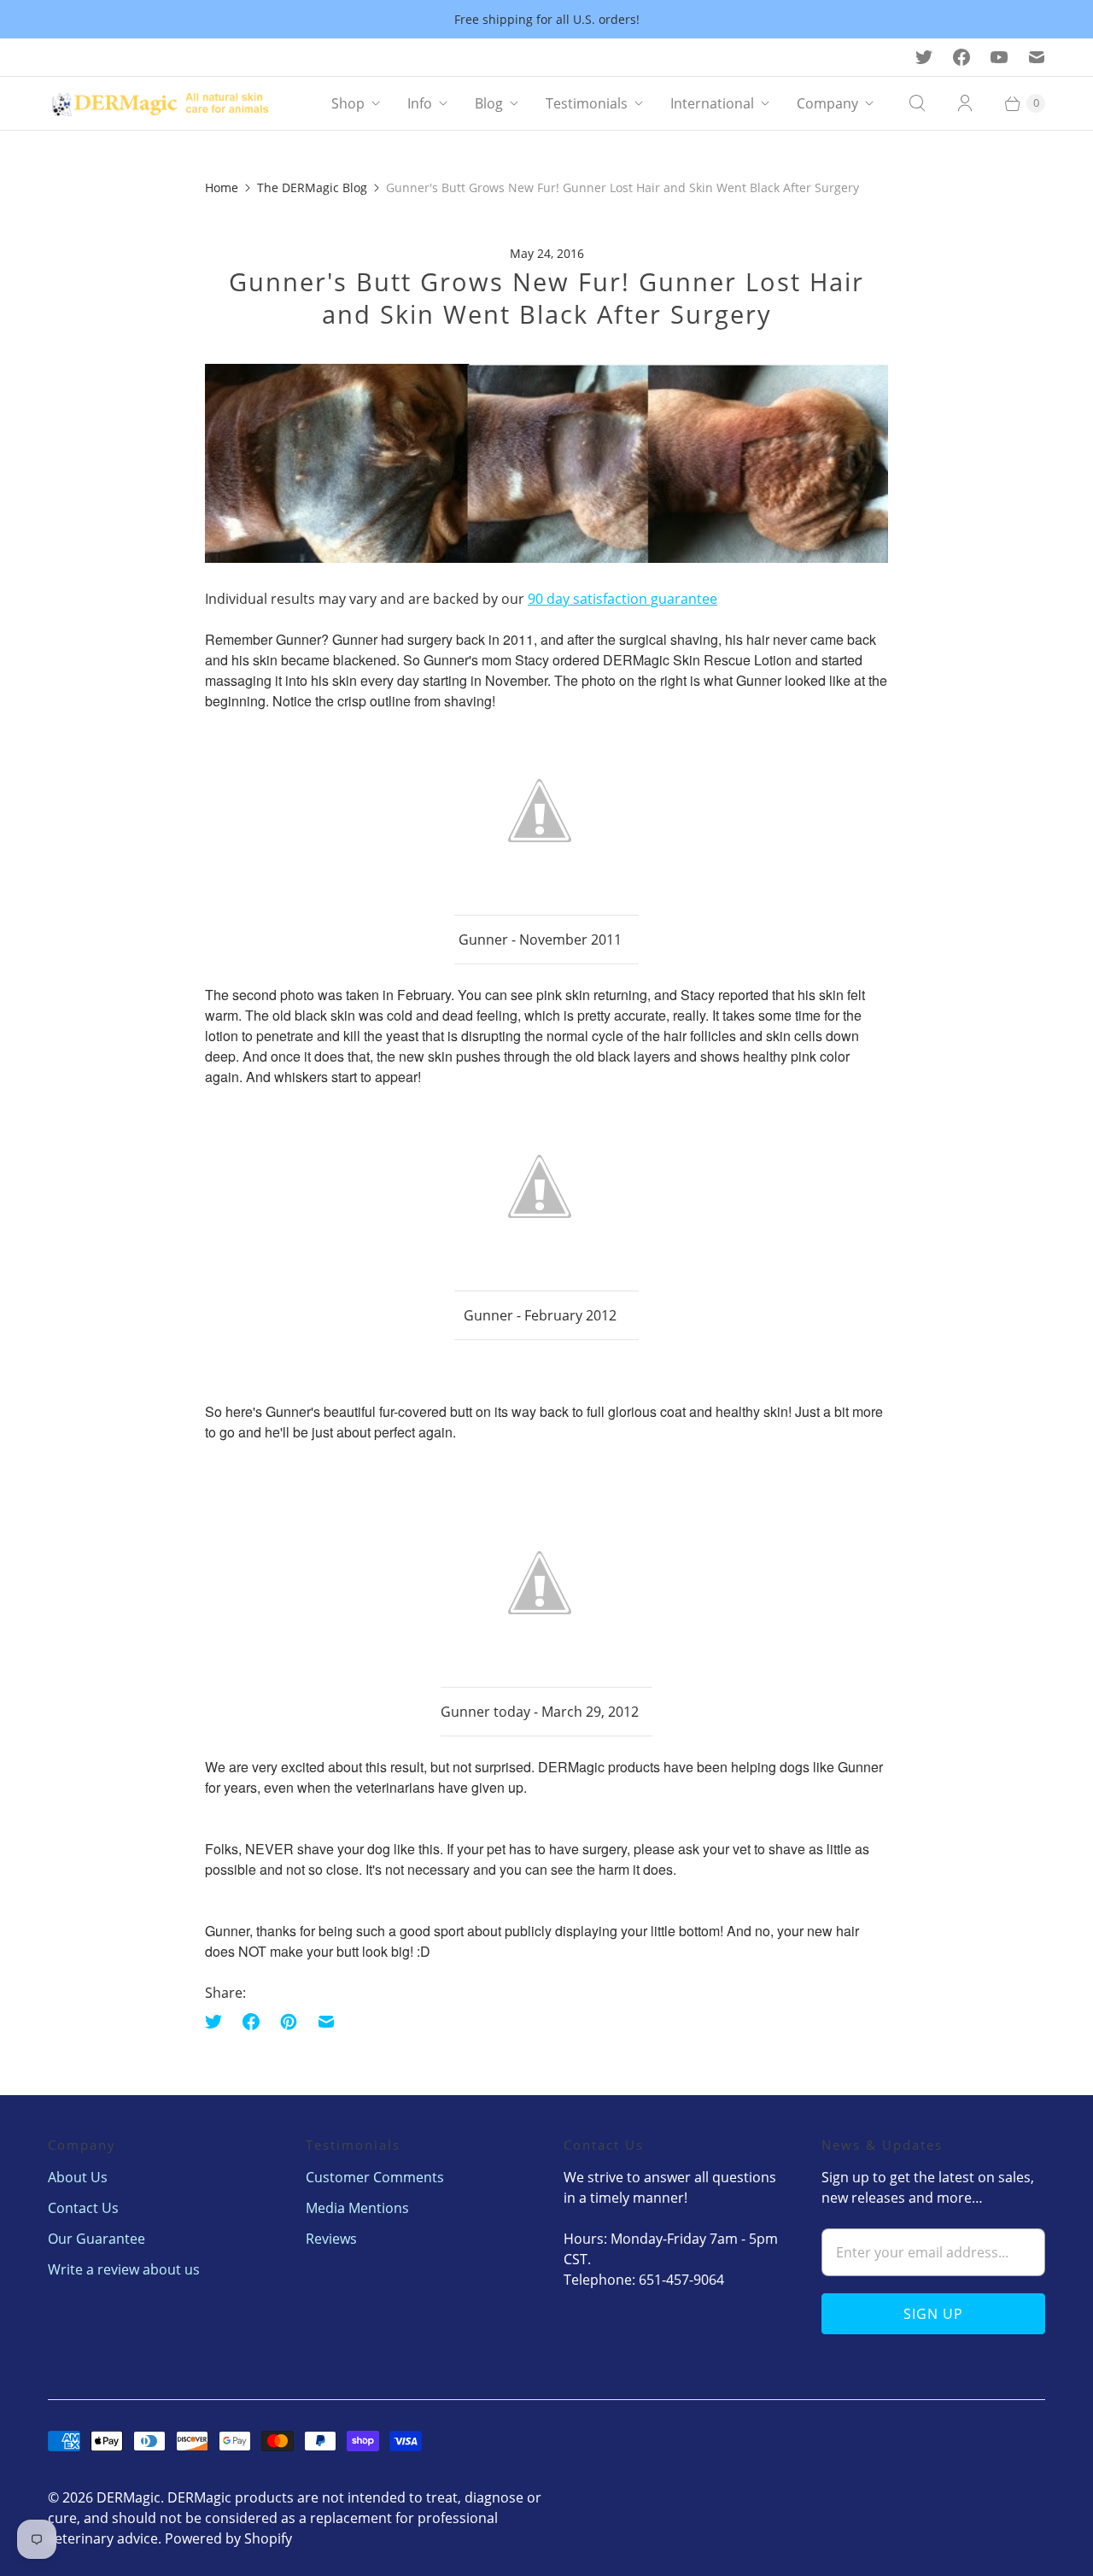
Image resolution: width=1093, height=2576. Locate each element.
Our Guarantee (96, 2239)
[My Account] (965, 103)
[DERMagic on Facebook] (961, 57)
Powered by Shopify (228, 2538)
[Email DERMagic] (1037, 57)
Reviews (331, 2239)
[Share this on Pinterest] (289, 2022)
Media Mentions (357, 2208)
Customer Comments (375, 2177)
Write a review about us (124, 2269)
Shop (348, 103)
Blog (489, 103)
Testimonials (587, 103)
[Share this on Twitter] (219, 2022)
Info (420, 103)
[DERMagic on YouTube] (999, 57)
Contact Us (83, 2208)
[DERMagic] (167, 103)
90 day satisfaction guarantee (622, 599)
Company (827, 103)
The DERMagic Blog (312, 187)
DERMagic (129, 2497)
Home (222, 187)
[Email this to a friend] (326, 2022)
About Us (78, 2177)
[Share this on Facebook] (251, 2022)
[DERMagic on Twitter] (924, 57)
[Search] (917, 103)
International (712, 103)
